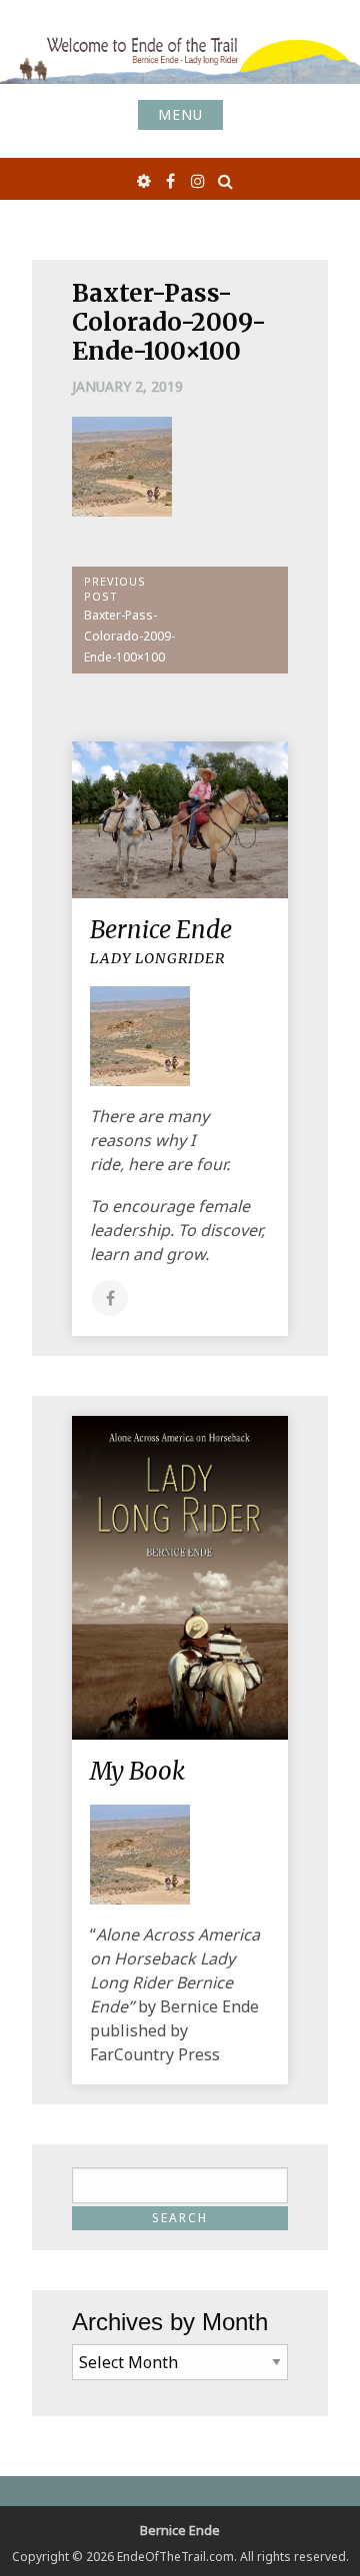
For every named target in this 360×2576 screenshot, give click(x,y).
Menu (180, 114)
